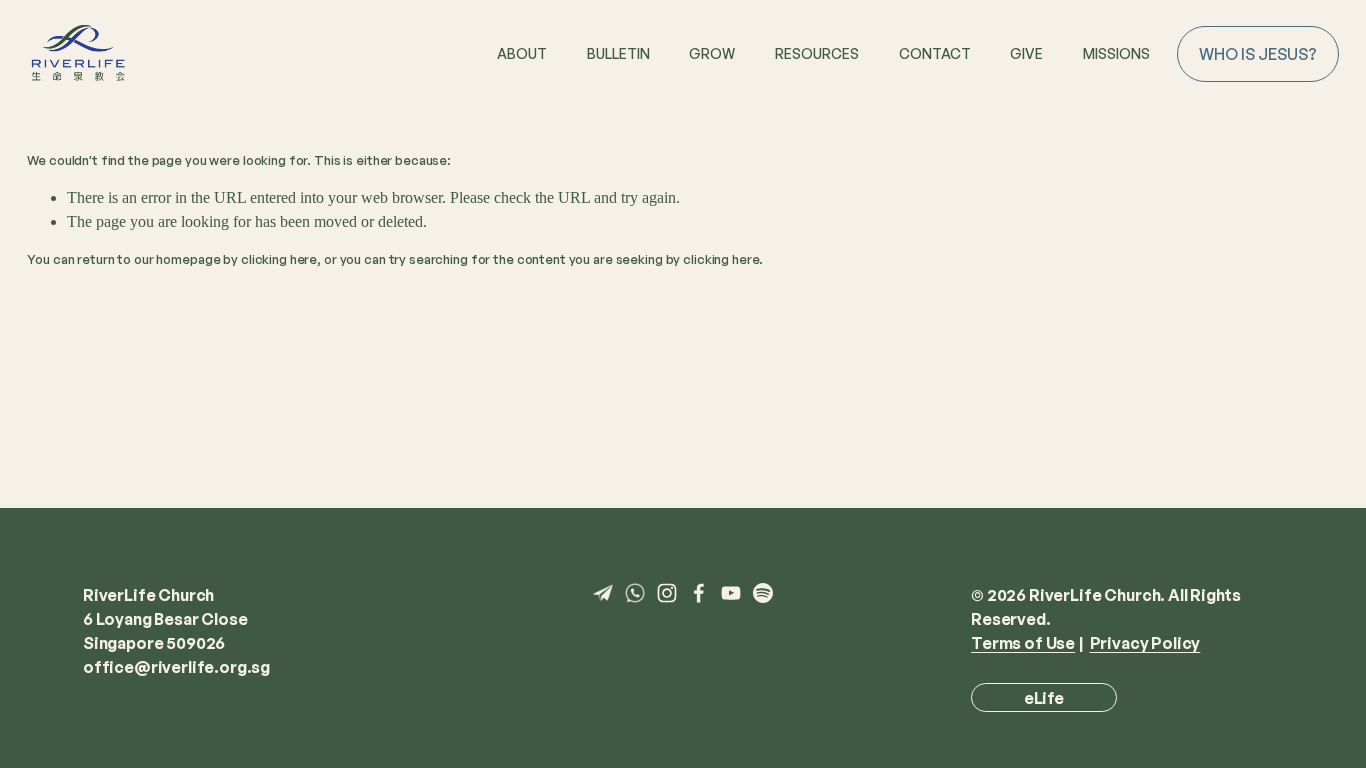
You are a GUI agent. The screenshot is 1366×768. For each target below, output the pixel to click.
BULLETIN (618, 53)
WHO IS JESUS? (1258, 54)
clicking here (279, 259)
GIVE (1026, 53)
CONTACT (935, 53)
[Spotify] (763, 593)
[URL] (603, 593)
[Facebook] (699, 593)
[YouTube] (731, 593)
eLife (1044, 698)
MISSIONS (1116, 53)
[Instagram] (667, 593)
